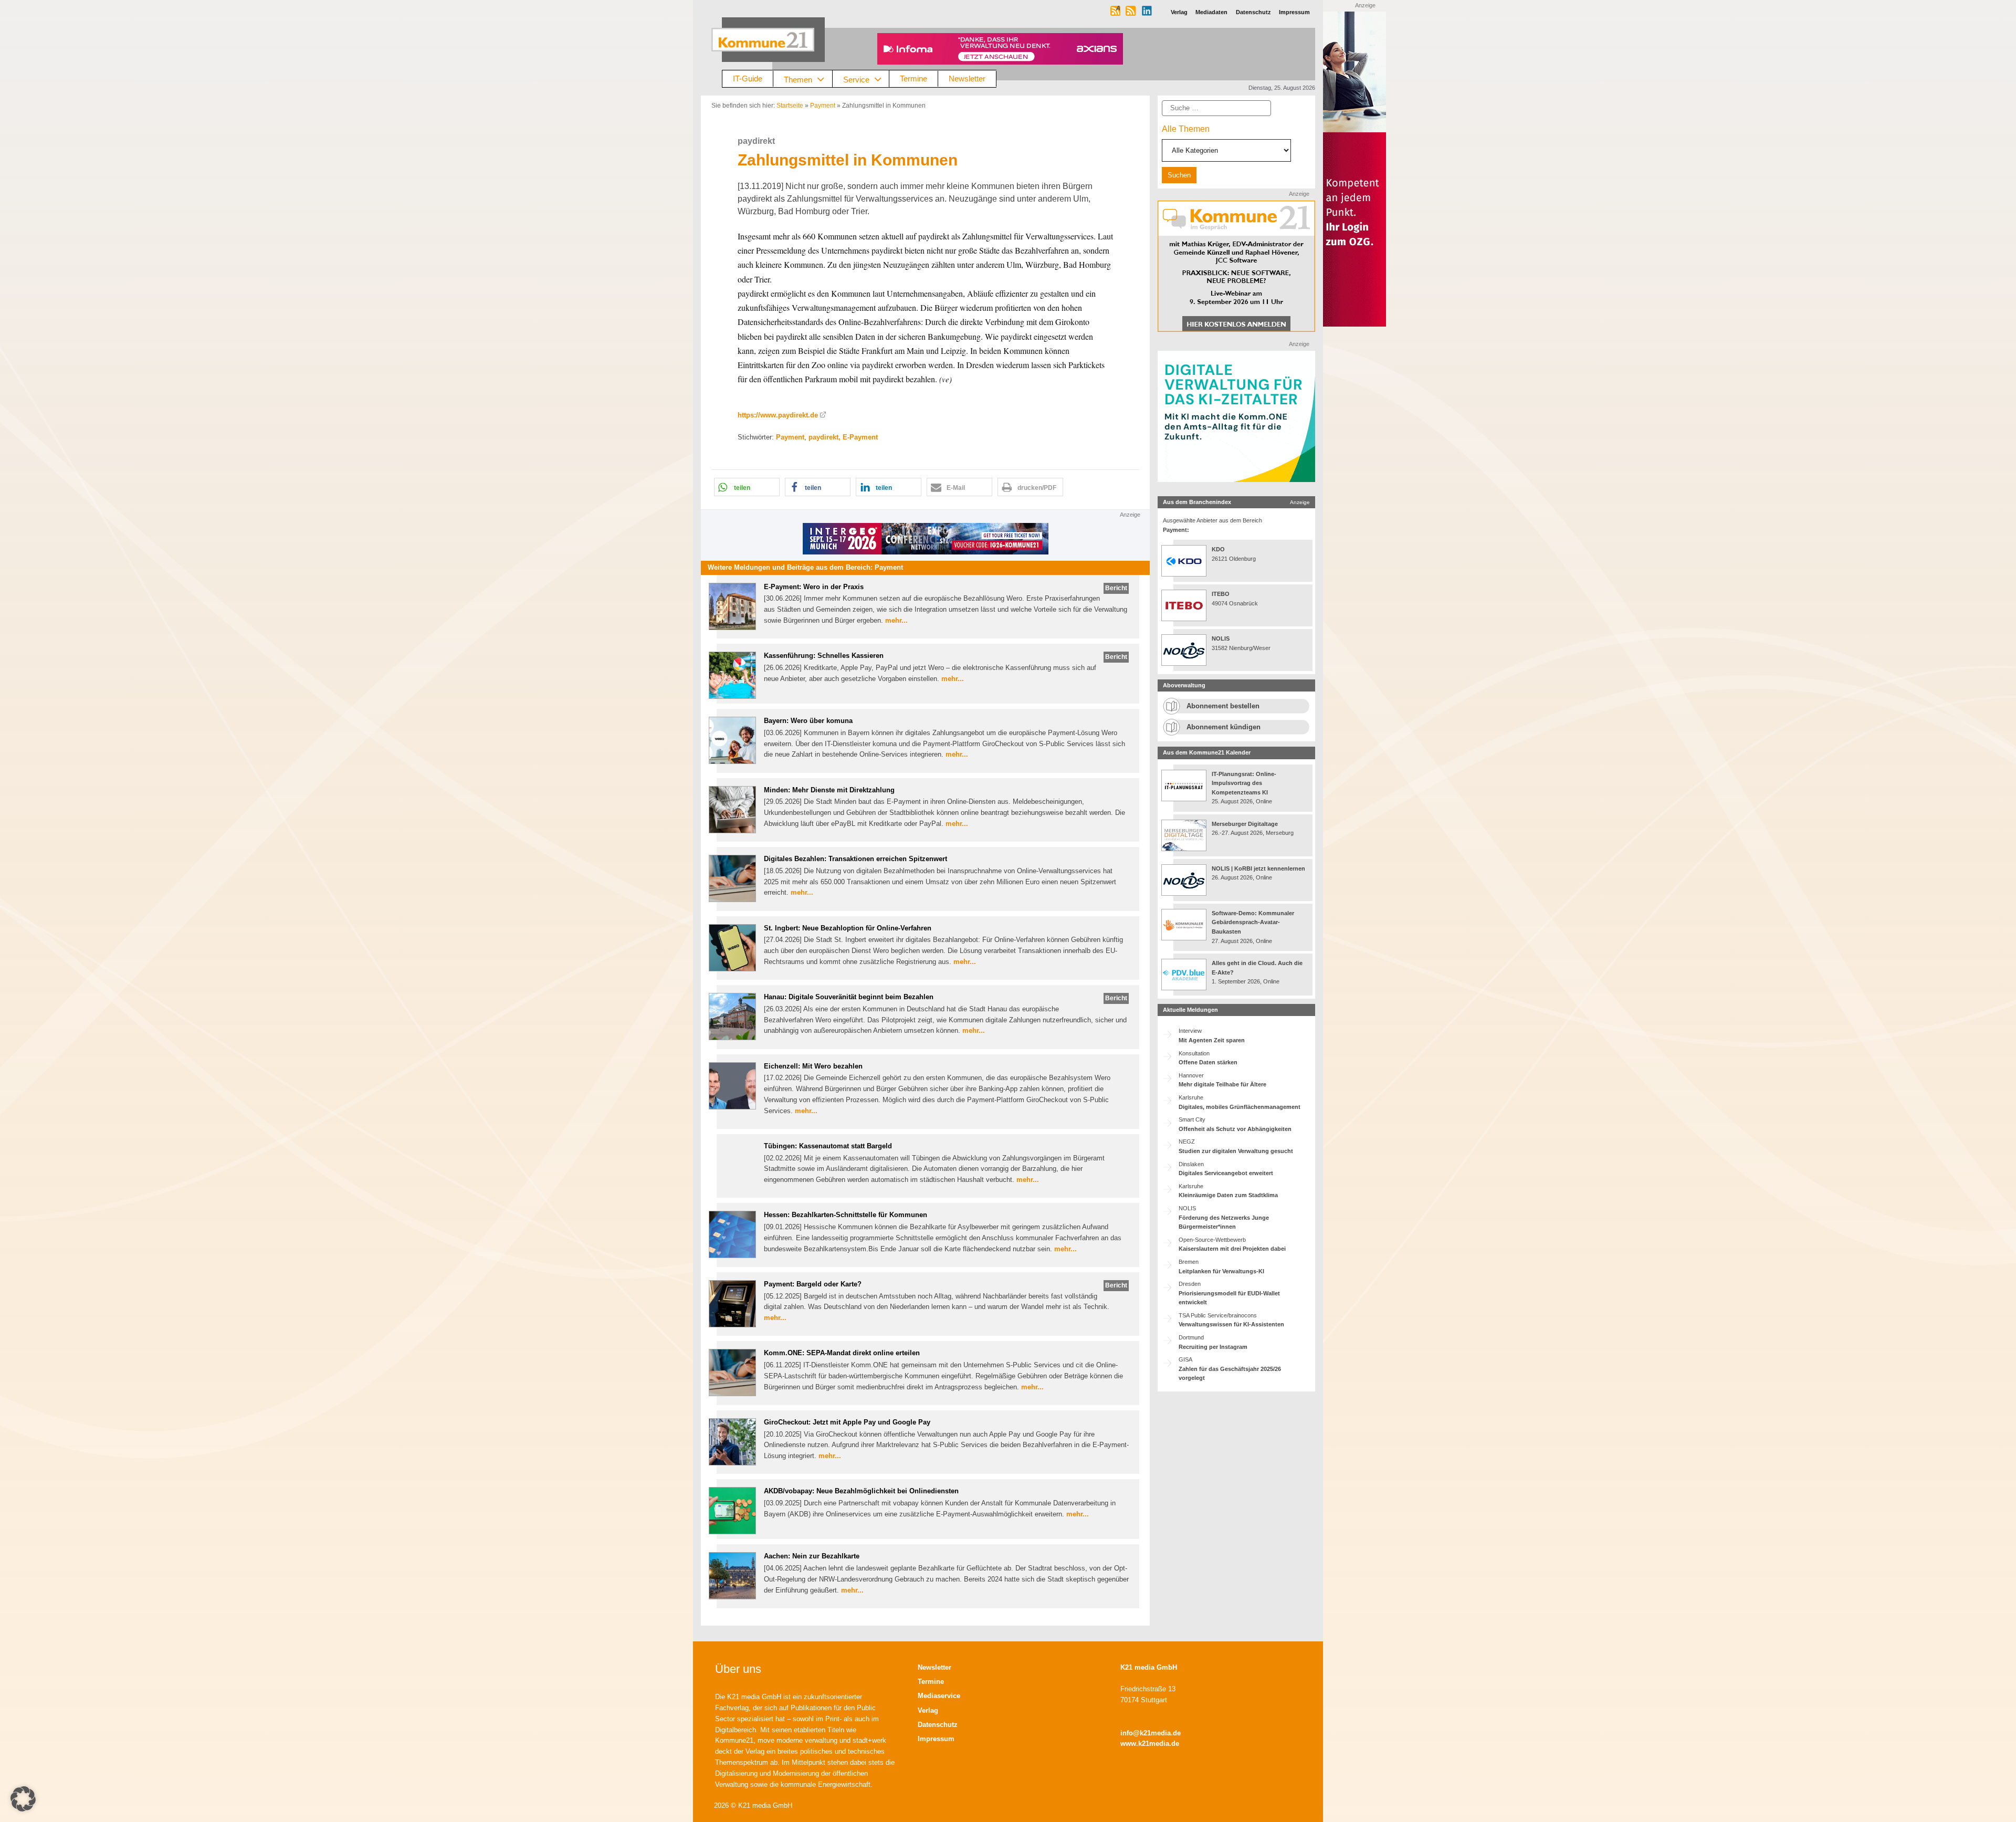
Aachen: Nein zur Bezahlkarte (812, 1556)
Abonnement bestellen (1223, 706)
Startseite (790, 106)
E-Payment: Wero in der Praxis (814, 587)
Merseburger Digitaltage (1245, 824)
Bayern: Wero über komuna (808, 721)
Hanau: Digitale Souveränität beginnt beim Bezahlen (849, 997)
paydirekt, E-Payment (843, 437)
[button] (747, 487)
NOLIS (1221, 638)
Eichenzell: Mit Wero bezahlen (813, 1066)
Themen (798, 79)
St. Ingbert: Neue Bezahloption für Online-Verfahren (848, 928)
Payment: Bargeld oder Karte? (813, 1284)
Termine (913, 78)
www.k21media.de (1150, 1744)
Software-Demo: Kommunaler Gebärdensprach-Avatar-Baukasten (1253, 922)
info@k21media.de (1151, 1733)
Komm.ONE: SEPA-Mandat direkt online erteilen (842, 1353)
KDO (1218, 549)
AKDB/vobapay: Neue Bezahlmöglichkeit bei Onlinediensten (861, 1491)
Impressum (936, 1739)
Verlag (928, 1710)
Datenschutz (938, 1725)
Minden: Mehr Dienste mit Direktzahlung (829, 790)
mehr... (896, 620)
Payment (823, 106)
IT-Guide (748, 78)
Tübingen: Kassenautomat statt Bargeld (828, 1146)
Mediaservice (939, 1696)
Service (856, 79)
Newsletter (967, 78)
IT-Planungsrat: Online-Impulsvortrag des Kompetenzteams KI (1244, 783)
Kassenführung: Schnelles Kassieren (824, 656)
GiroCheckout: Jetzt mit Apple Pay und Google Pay (847, 1422)
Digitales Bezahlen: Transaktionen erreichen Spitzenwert (855, 859)
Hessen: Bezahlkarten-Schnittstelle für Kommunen (846, 1215)
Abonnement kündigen (1224, 727)
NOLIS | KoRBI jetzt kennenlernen (1258, 868)
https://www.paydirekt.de (778, 415)
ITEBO (1221, 594)
